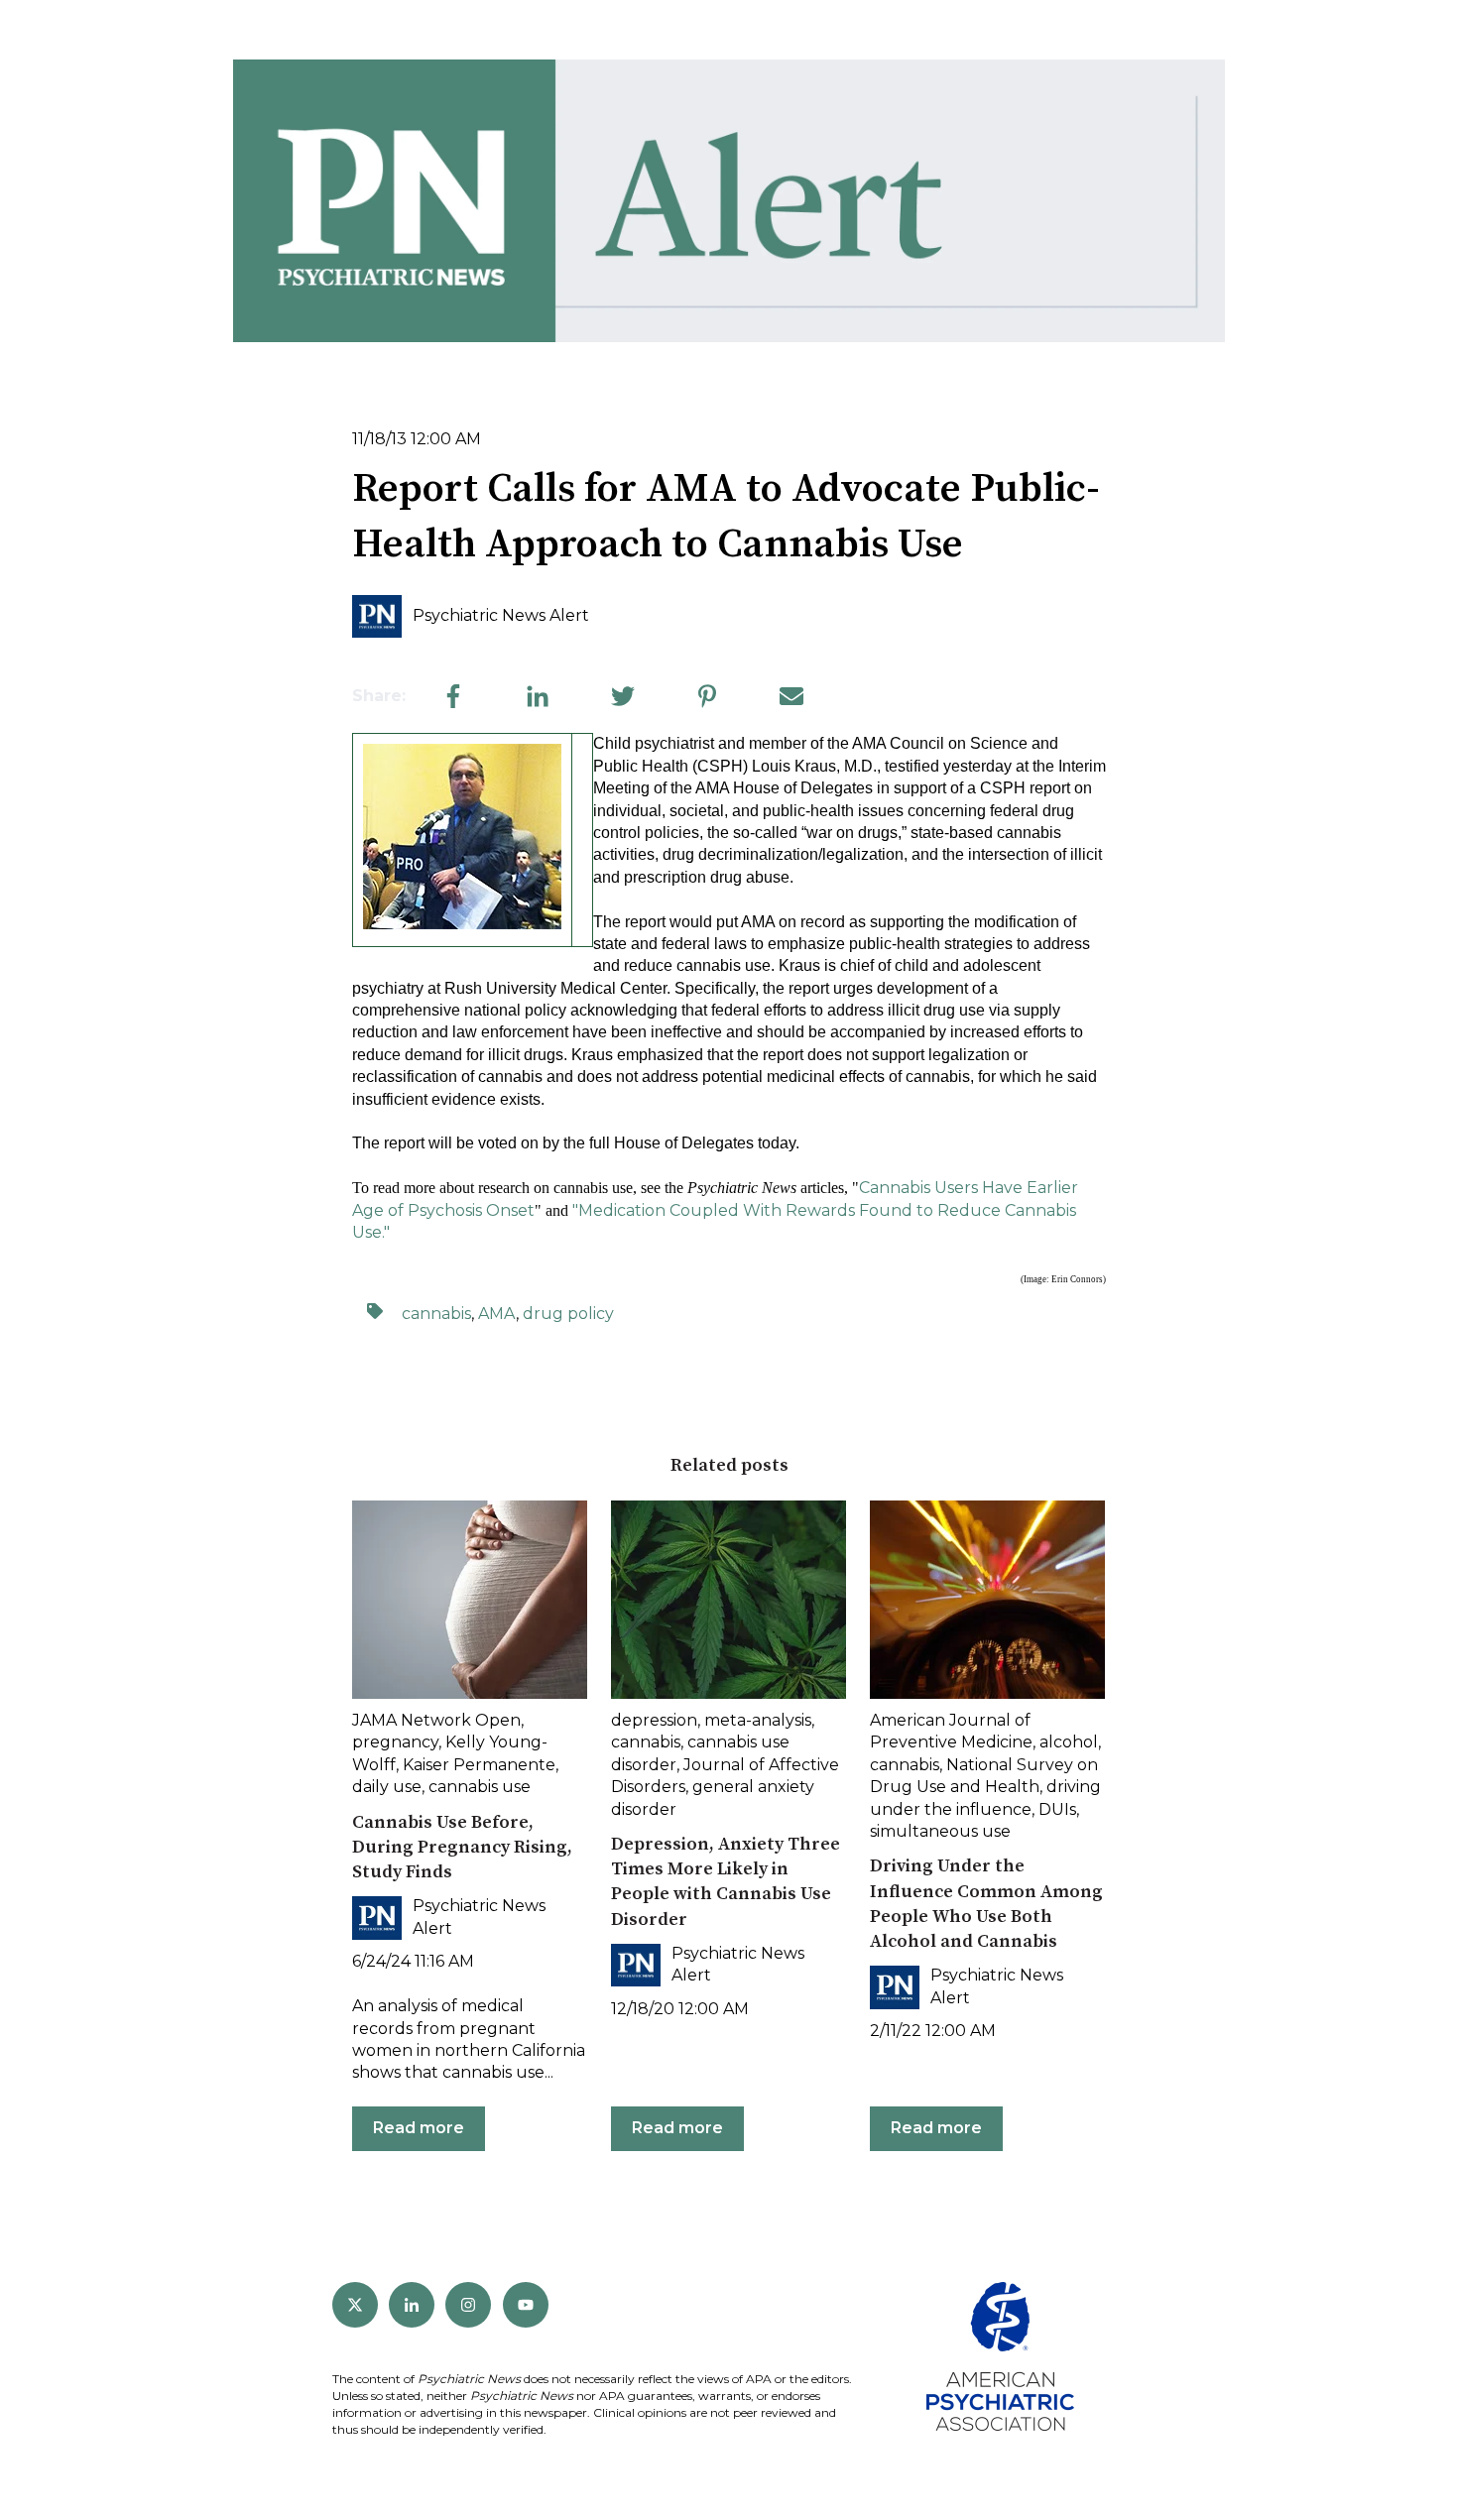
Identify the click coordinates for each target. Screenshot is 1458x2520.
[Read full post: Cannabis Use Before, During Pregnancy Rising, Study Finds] (470, 1600)
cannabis (436, 1314)
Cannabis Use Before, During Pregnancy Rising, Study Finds (462, 1847)
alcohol (1069, 1742)
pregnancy (395, 1742)
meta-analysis (758, 1720)
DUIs (1057, 1809)
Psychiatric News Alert (501, 615)
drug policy (568, 1314)
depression (654, 1720)
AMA (497, 1314)
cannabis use (480, 1787)
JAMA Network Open (436, 1720)
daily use (387, 1787)
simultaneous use (940, 1831)
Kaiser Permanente (479, 1765)
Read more (419, 2128)
